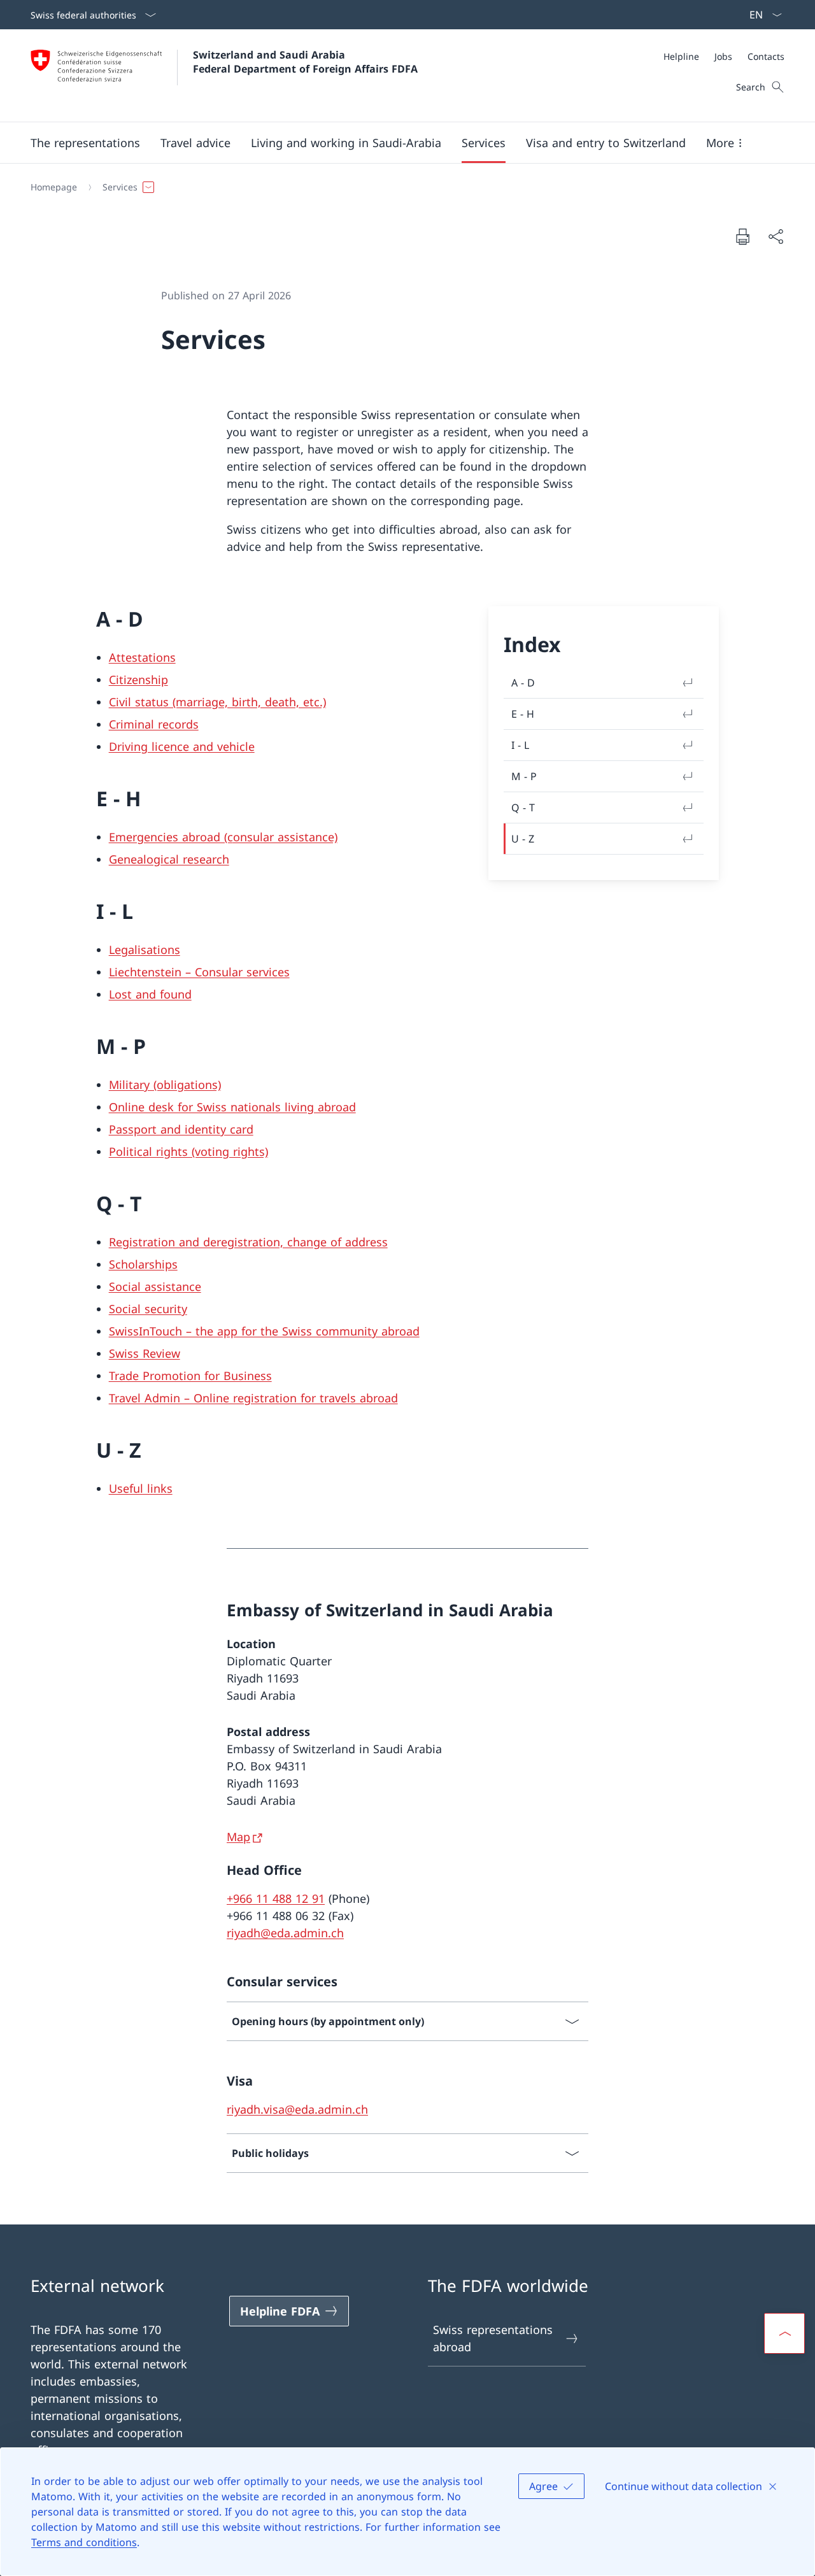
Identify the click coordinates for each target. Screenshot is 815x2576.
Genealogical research (169, 859)
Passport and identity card (181, 1129)
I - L (520, 745)
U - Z (523, 839)
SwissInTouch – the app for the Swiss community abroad (264, 1331)
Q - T (523, 808)
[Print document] (742, 236)
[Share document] (776, 237)
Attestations (142, 657)
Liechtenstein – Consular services (199, 972)
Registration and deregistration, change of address (248, 1242)
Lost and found (150, 994)
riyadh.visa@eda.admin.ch (297, 2109)
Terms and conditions (84, 2542)
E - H (523, 714)
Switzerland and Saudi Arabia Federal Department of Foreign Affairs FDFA (305, 62)
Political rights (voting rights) (188, 1151)
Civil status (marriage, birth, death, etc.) (217, 702)
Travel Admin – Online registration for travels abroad (253, 1398)
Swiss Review (145, 1353)
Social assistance (155, 1286)
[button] (85, 143)
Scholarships (143, 1264)
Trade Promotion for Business (190, 1376)
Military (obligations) (165, 1085)
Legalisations (145, 950)
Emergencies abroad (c (171, 837)
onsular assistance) (285, 837)
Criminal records (154, 724)
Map (238, 1837)
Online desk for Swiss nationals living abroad (232, 1107)
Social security (148, 1309)
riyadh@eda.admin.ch (285, 1933)
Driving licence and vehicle (182, 746)
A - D (523, 683)
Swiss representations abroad (493, 2338)
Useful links (141, 1488)
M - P (524, 776)
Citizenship (138, 680)
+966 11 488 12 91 (276, 1898)
